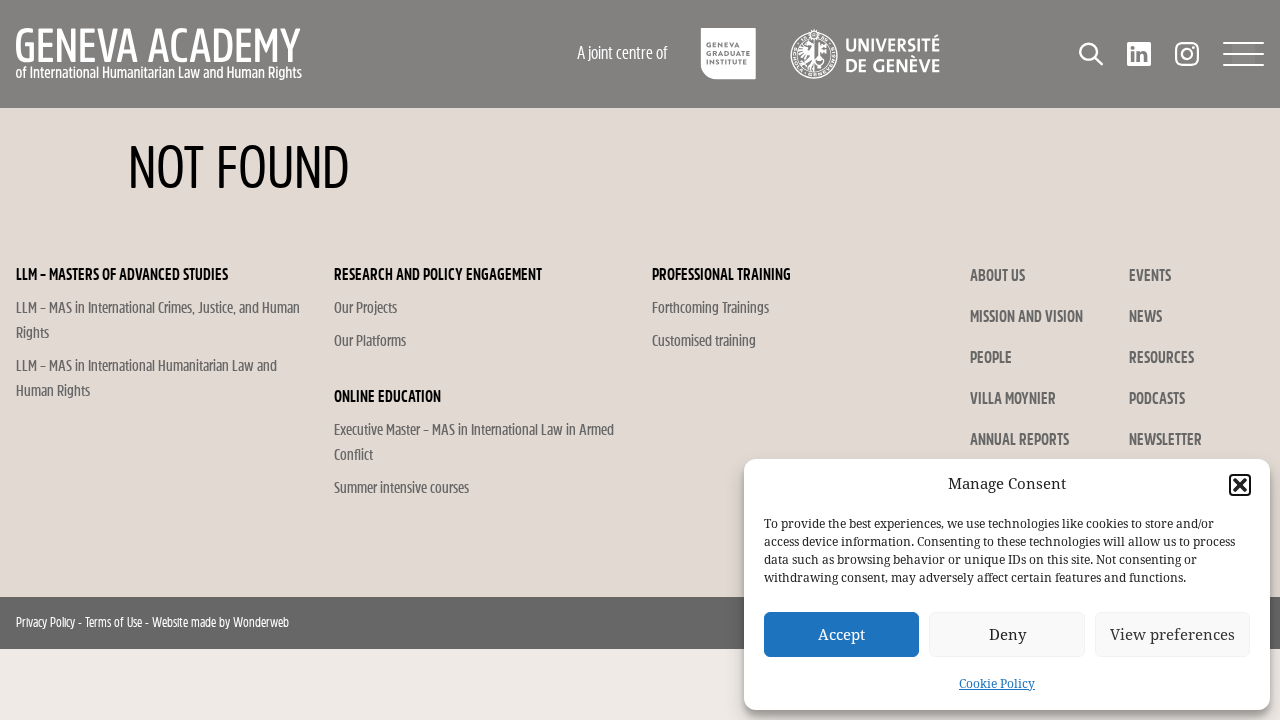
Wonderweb (261, 622)
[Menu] (1243, 54)
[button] (1240, 485)
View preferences (1172, 635)
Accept (841, 635)
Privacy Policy (45, 622)
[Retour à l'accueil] (245, 54)
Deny (1007, 635)
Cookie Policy (997, 684)
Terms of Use (113, 622)
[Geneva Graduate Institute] (728, 54)
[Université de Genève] (864, 54)
